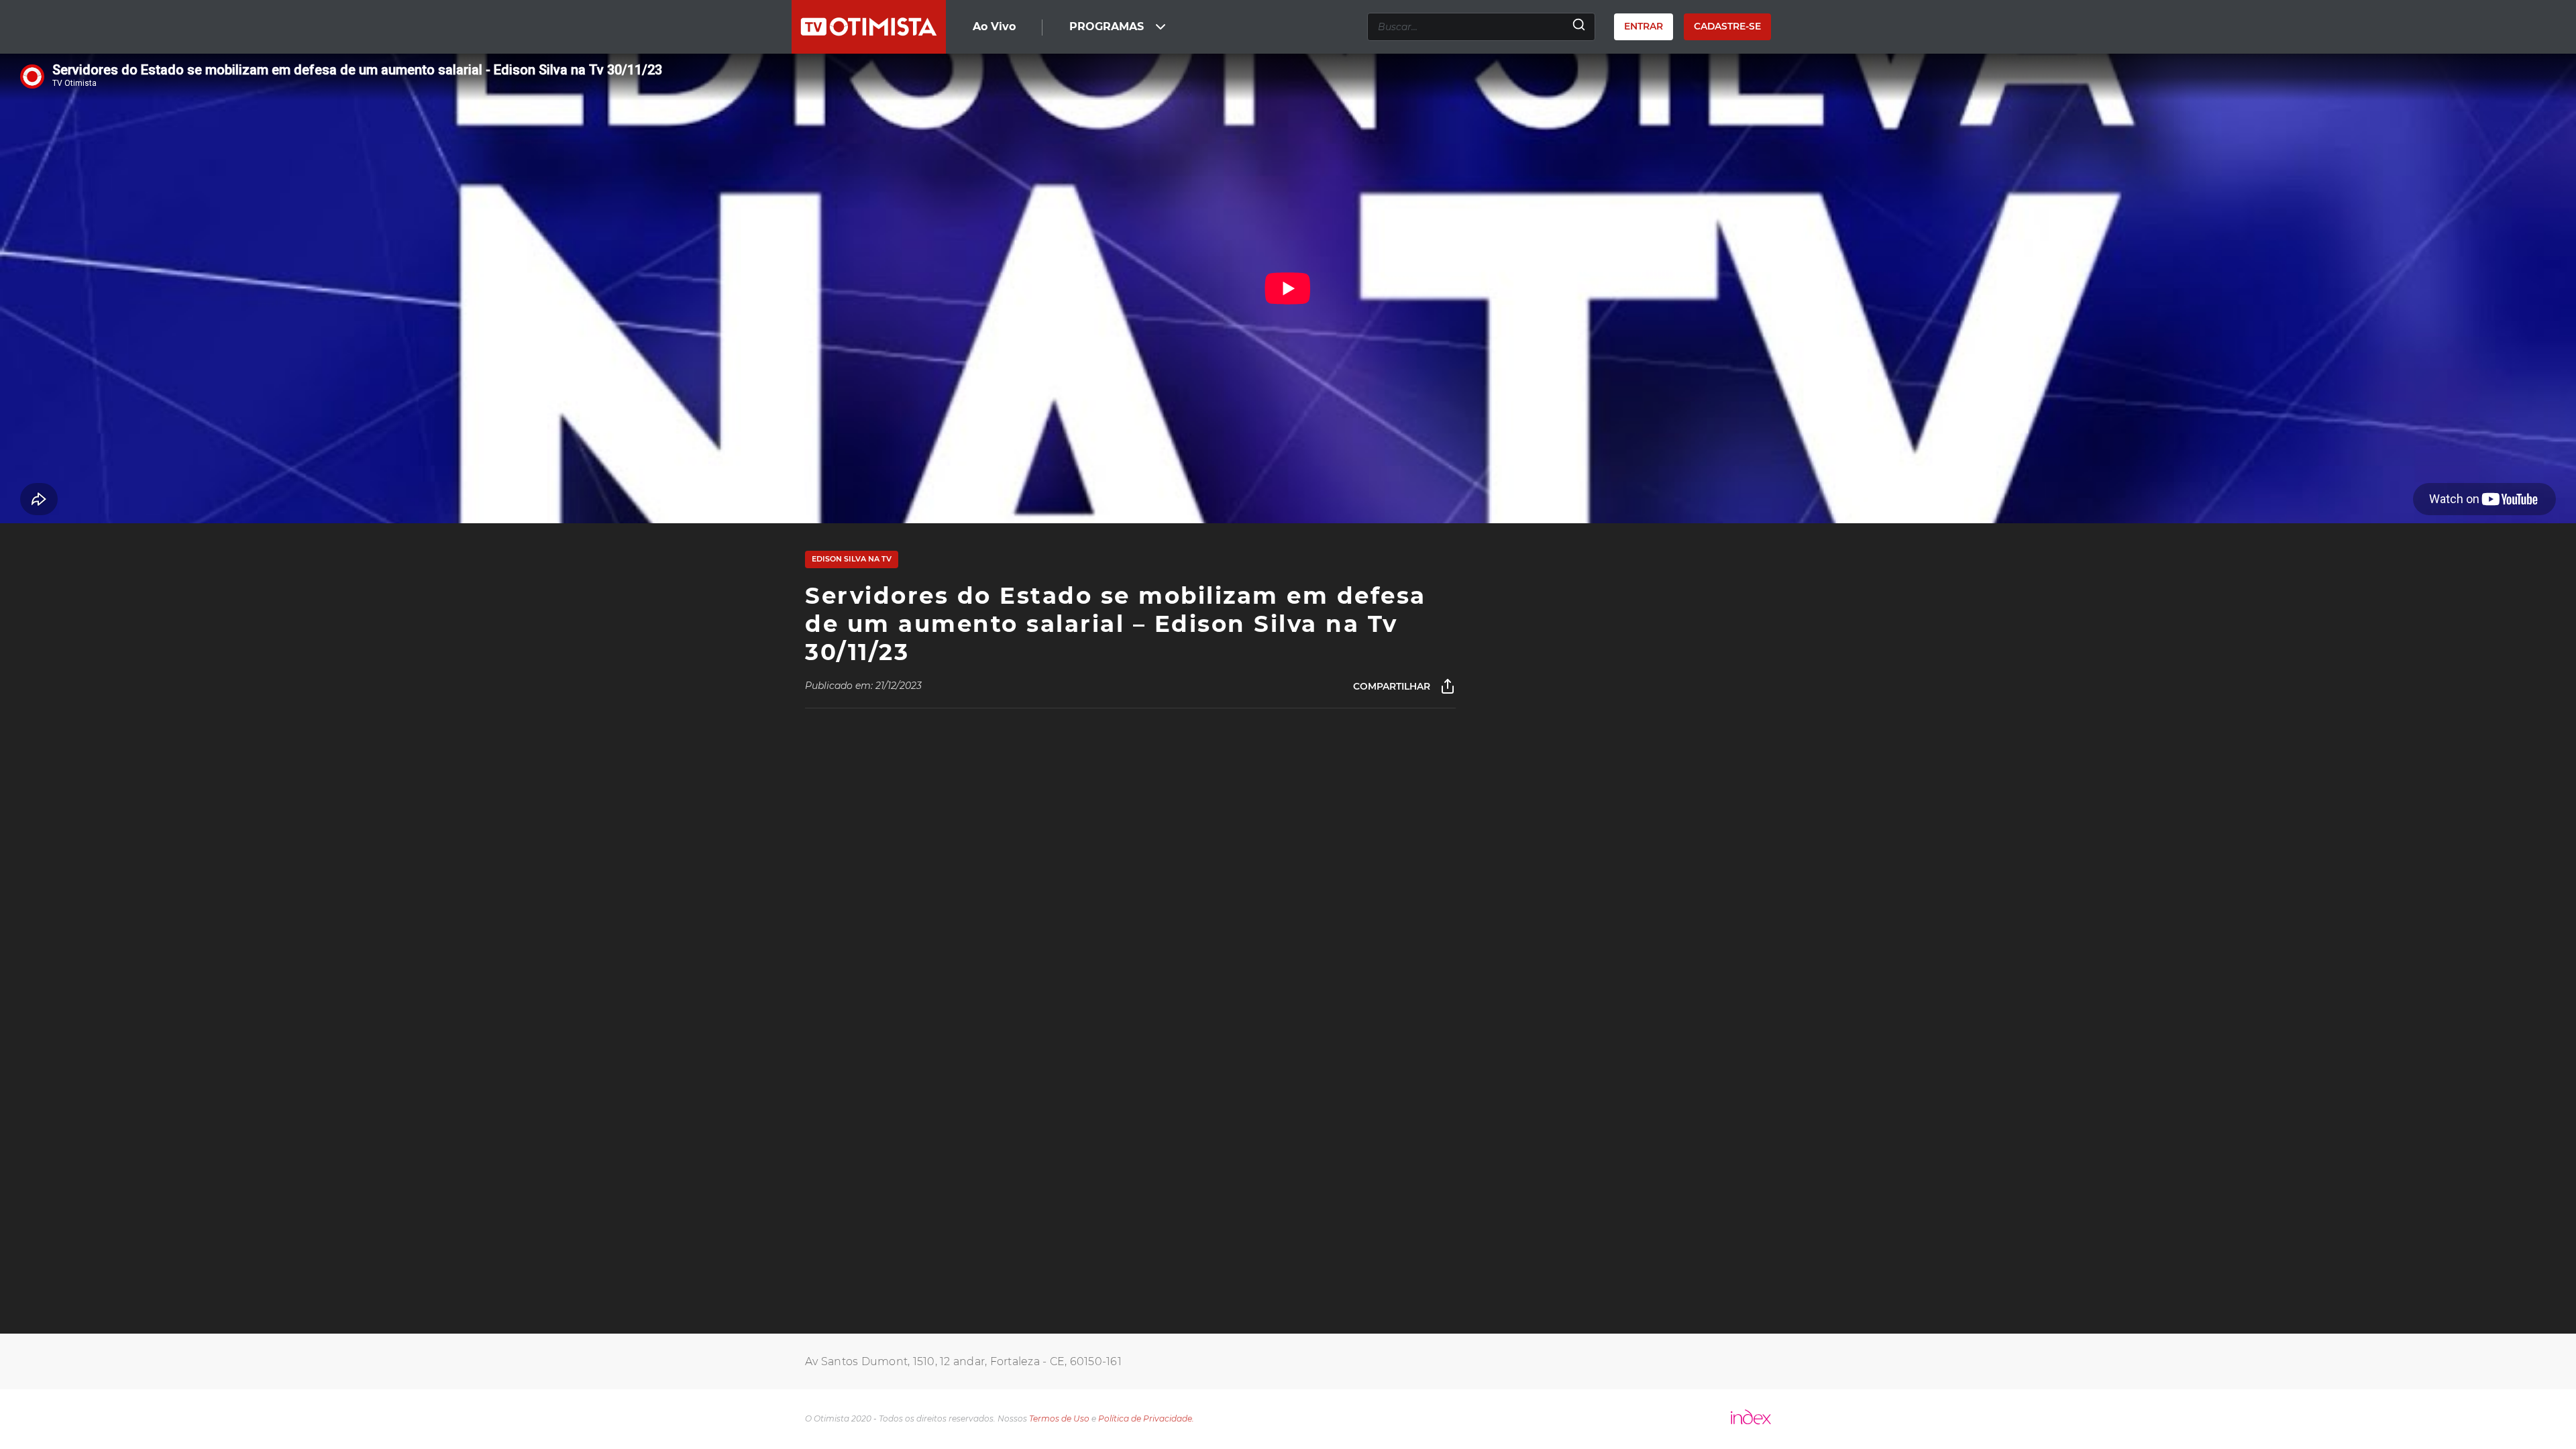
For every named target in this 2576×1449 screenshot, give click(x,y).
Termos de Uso (1059, 1418)
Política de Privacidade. (1146, 1418)
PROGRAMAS (1107, 26)
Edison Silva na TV (852, 559)
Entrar (1644, 26)
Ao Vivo (994, 26)
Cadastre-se (1727, 26)
